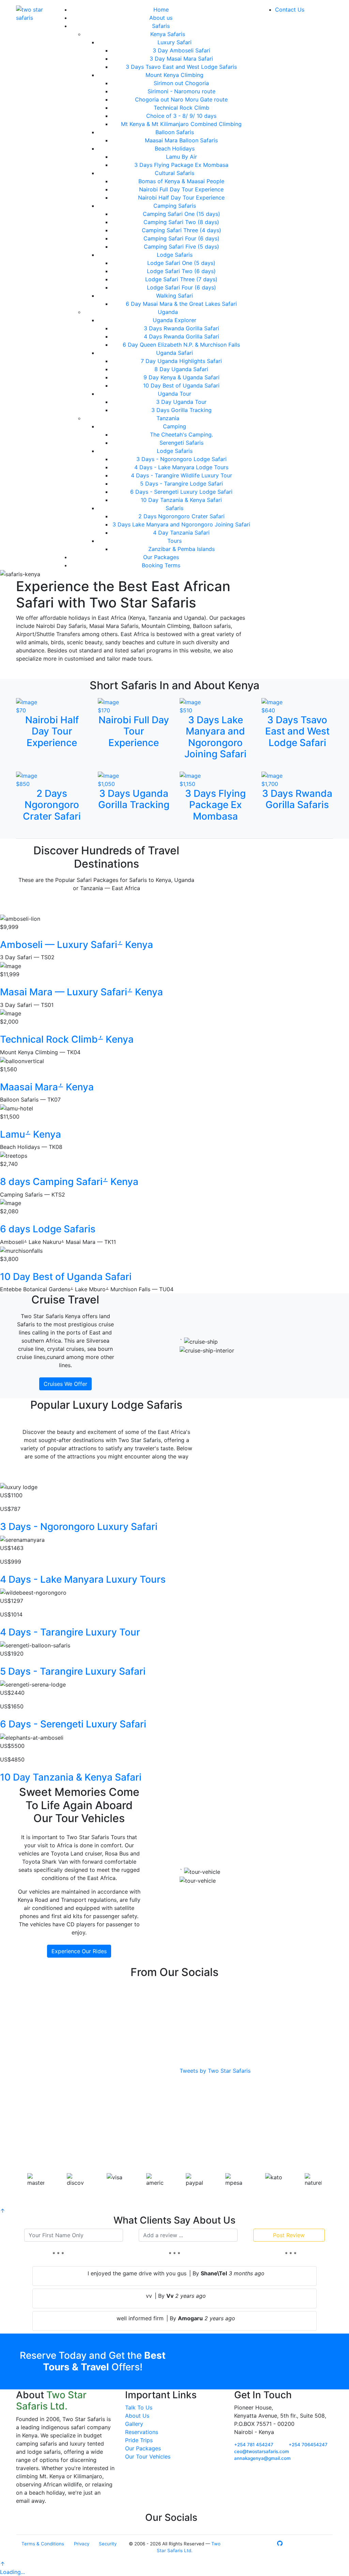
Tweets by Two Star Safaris (215, 2071)
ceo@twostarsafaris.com (262, 2451)
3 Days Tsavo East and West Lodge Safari (297, 731)
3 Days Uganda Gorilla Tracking (134, 799)
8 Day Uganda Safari (181, 369)
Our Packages (161, 557)
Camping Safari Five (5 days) (181, 247)
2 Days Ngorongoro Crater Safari (181, 516)
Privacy (82, 2544)
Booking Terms (161, 565)
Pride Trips (139, 2440)
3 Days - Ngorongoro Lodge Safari (181, 459)
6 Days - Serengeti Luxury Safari (73, 1724)
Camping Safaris (175, 206)
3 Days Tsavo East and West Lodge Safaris (181, 67)
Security (108, 2544)
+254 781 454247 (254, 2445)
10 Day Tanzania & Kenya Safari (181, 500)
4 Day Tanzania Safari (181, 533)
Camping (174, 426)
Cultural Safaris (174, 173)
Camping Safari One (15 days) (181, 214)
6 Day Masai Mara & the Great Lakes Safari (181, 304)
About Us (137, 2416)
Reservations (142, 2432)
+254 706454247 (308, 2445)
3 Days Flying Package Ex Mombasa (181, 165)
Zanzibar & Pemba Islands (181, 549)
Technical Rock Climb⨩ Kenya (67, 1039)
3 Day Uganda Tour (181, 402)
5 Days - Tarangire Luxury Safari (73, 1671)
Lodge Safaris (175, 255)
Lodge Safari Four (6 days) (181, 287)
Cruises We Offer (65, 1384)
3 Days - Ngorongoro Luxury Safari (79, 1527)
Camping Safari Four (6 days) (181, 238)
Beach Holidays (175, 148)
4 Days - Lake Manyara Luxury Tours (83, 1579)
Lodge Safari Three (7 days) (181, 279)
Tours (174, 541)
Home (161, 10)
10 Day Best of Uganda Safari (181, 385)
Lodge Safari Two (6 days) (181, 271)
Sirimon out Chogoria (181, 83)
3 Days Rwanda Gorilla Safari (181, 328)
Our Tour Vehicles (148, 2456)
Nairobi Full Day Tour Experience (181, 189)
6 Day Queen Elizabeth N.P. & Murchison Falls (181, 345)
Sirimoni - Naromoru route (181, 91)
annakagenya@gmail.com (262, 2458)
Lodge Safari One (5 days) (181, 263)
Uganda (168, 312)
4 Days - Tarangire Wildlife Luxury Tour (181, 475)
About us (161, 18)
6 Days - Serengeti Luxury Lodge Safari (181, 492)
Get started (256, 2356)
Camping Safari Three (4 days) (181, 230)
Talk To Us (139, 2407)
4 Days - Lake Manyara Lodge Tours (181, 467)
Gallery (134, 2424)
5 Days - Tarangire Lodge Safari (181, 484)
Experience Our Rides (79, 1951)
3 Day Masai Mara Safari (181, 59)
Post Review (289, 2235)
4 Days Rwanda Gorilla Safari (181, 336)
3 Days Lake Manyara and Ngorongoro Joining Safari (181, 524)
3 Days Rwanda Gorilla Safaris (297, 799)
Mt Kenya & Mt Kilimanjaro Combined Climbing (181, 124)
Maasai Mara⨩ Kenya (47, 1087)
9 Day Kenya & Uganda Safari (181, 377)
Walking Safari (174, 296)
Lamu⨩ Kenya (31, 1134)
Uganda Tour (174, 394)
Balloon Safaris (175, 132)
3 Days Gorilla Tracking (181, 410)
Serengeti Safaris (181, 443)
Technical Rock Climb (181, 108)
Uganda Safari (174, 353)
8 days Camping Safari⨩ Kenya (69, 1182)
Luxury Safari (174, 42)
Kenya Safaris (168, 34)
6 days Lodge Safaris (48, 1229)
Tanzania (168, 418)
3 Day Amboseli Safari (181, 50)
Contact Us (290, 10)
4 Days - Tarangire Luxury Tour (70, 1632)
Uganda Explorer (174, 320)
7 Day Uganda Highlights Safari (181, 361)
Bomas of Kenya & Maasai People (181, 181)
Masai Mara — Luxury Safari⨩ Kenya (81, 992)
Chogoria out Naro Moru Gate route (181, 99)
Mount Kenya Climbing (174, 75)
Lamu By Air (181, 157)
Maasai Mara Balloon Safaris (181, 140)
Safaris (161, 26)
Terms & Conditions (43, 2544)
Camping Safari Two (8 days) (181, 222)
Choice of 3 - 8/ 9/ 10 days (181, 116)
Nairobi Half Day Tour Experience (181, 197)
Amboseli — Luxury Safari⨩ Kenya (77, 945)
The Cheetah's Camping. (181, 434)
